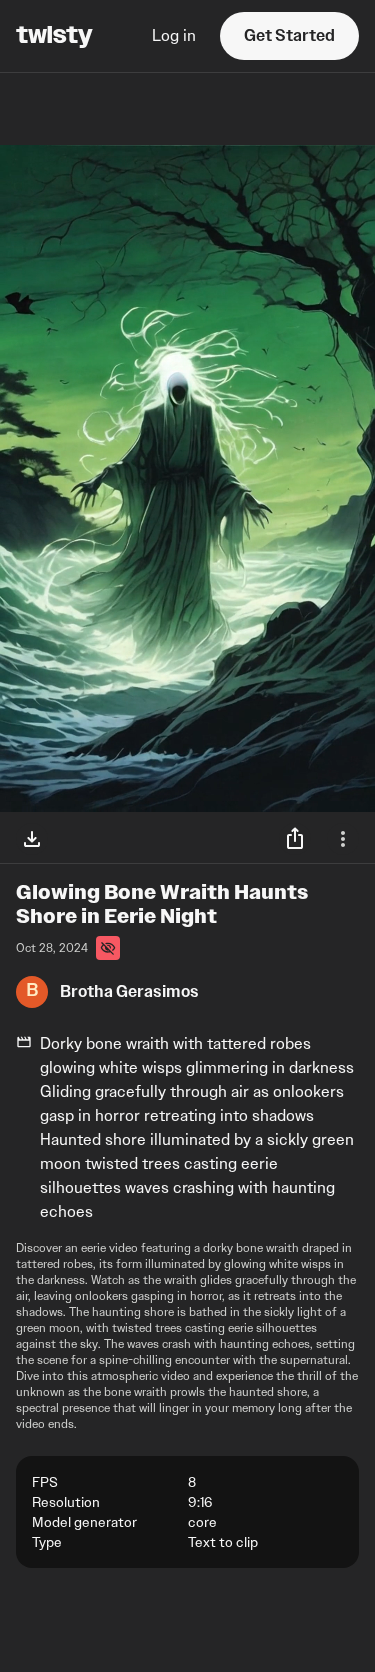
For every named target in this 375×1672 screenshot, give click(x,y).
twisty (54, 36)
